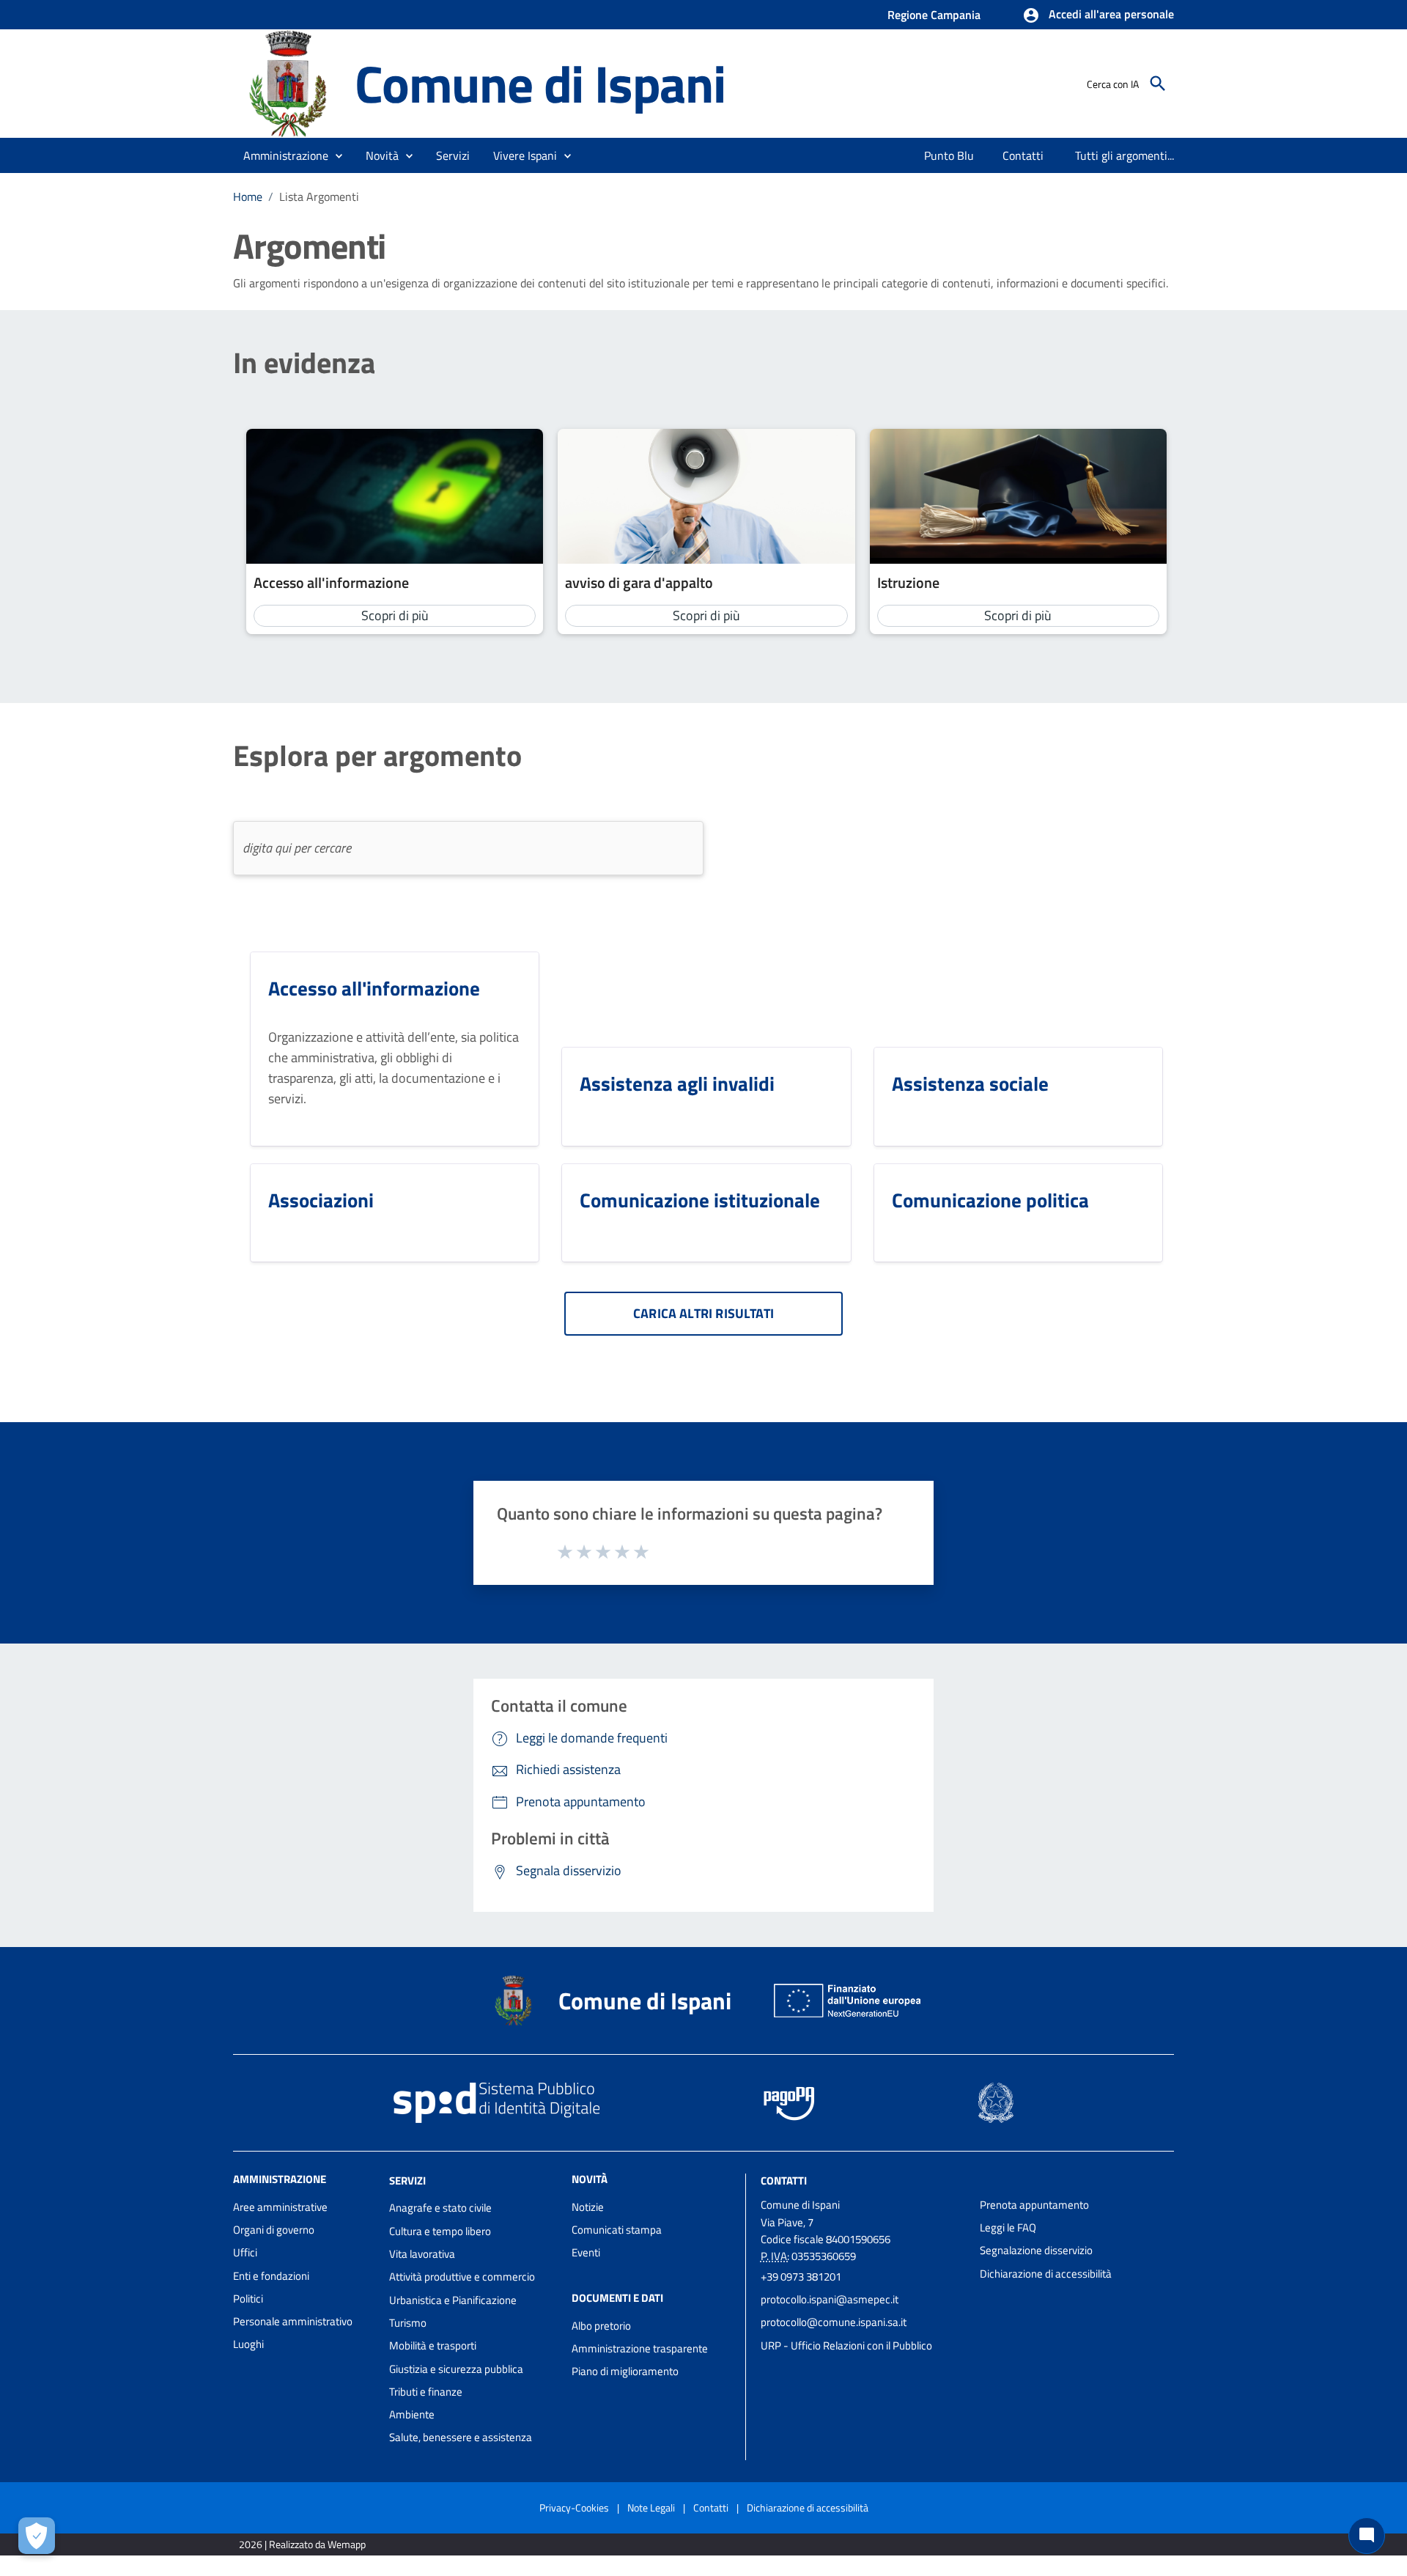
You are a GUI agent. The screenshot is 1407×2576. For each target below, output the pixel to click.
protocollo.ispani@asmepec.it (830, 2299)
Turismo (408, 2323)
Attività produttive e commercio (462, 2277)
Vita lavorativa (422, 2254)
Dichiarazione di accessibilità (1046, 2274)
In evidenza (304, 363)
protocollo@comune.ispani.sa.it (834, 2322)
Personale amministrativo (293, 2321)
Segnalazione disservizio (1036, 2250)
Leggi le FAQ (1008, 2227)
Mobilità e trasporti (433, 2345)
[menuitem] (949, 155)
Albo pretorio (601, 2326)
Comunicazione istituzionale (700, 1200)
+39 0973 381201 (801, 2277)
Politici (248, 2299)
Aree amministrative (280, 2207)
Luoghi (248, 2344)
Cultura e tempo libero (440, 2231)
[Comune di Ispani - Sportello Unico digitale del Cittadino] (287, 82)
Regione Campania (934, 15)
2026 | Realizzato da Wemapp (302, 2544)
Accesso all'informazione (331, 582)
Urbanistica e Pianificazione (453, 2300)
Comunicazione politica (990, 1200)
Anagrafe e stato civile (440, 2208)
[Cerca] (1158, 84)
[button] (1098, 15)
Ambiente (412, 2414)
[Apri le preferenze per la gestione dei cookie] (37, 2536)
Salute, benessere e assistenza (461, 2437)
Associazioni (321, 1200)
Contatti (784, 2180)
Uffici (245, 2252)
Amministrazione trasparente (640, 2348)
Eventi (586, 2252)
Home (248, 196)
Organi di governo (274, 2230)
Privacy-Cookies (574, 2507)
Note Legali (651, 2507)
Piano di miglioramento (625, 2371)
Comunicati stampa (617, 2230)
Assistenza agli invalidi (677, 1083)
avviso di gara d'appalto (639, 582)
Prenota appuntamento (1034, 2205)
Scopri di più (395, 615)
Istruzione (908, 582)
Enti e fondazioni (271, 2276)
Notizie (588, 2207)
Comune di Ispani (540, 83)
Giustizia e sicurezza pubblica (456, 2369)
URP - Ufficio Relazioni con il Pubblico (846, 2345)
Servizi (407, 2180)
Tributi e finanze (426, 2392)
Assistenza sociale (970, 1083)
